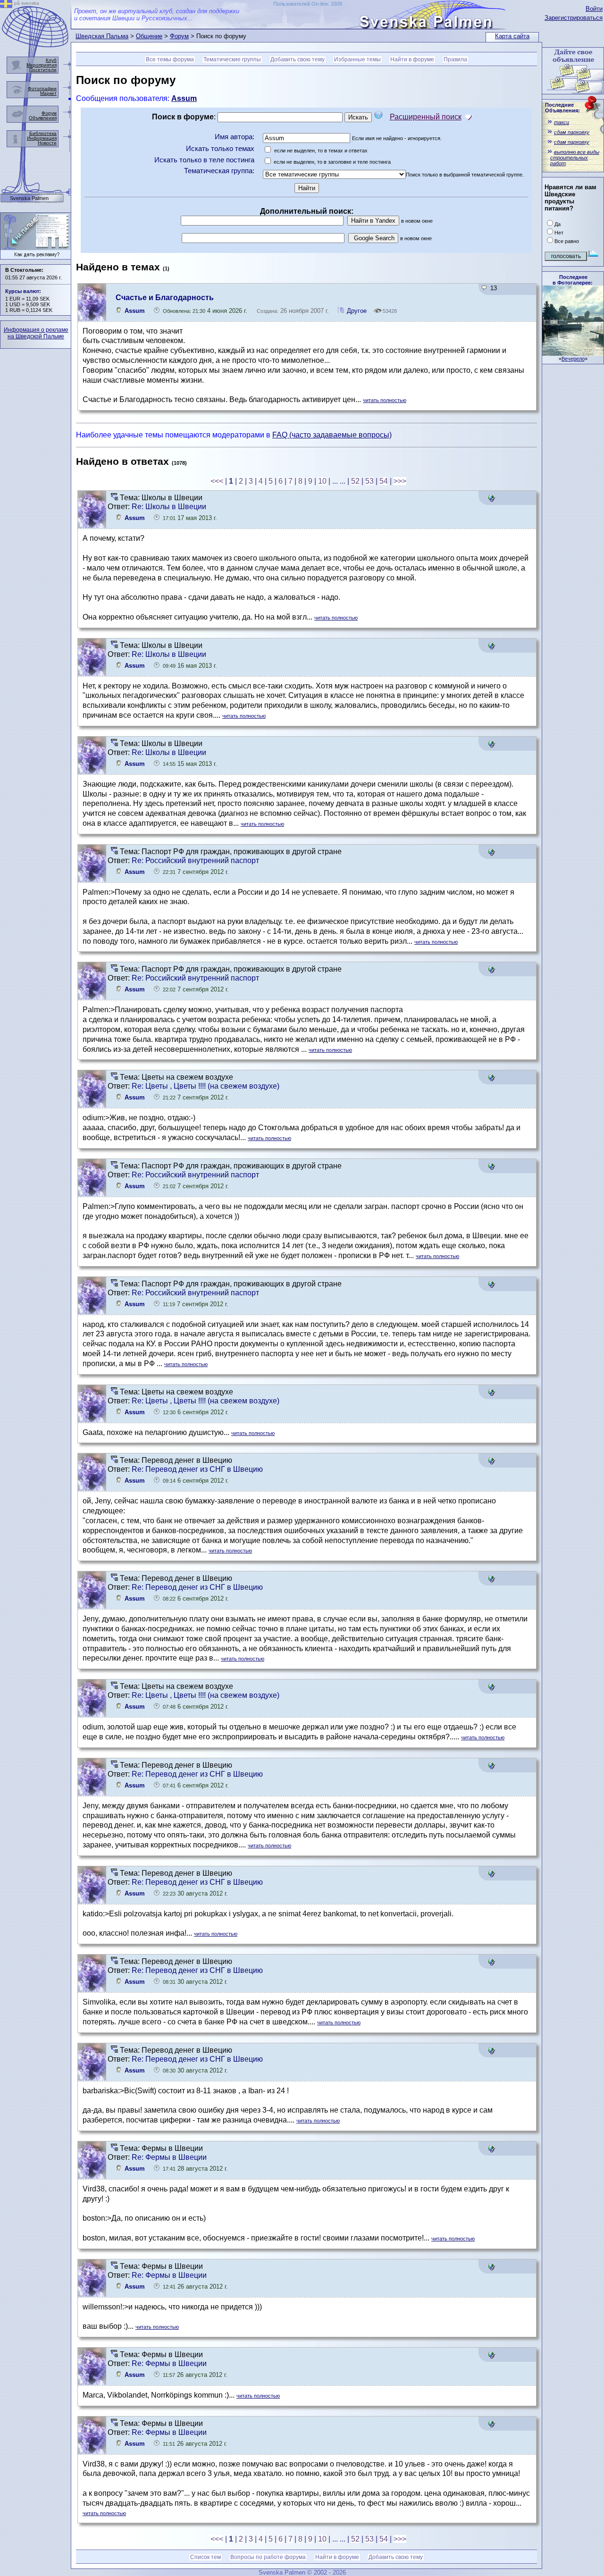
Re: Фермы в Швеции (169, 2157)
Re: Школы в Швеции (169, 507)
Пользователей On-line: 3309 (308, 4)
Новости (47, 143)
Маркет (48, 93)
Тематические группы (232, 59)
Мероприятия (42, 65)
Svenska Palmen (29, 198)
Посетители (43, 70)
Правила (455, 59)
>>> (400, 481)
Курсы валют (22, 291)
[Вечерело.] (573, 353)
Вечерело (573, 359)
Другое (357, 311)
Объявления (43, 118)
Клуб (51, 60)
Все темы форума (170, 59)
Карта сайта (512, 36)
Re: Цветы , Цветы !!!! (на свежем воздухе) (206, 1086)
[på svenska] (6, 5)
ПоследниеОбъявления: (562, 108)
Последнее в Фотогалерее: (573, 280)
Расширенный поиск (426, 117)
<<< (217, 481)
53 (369, 481)
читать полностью (385, 400)
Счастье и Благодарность (165, 298)
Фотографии (42, 88)
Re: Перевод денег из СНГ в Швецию (197, 1469)
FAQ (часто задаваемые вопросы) (332, 435)
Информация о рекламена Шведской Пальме (36, 333)
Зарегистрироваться (574, 18)
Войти (594, 9)
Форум (179, 36)
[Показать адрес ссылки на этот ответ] (491, 499)
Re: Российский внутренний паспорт (195, 860)
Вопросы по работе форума (268, 2557)
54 (384, 481)
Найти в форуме (412, 59)
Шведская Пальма (102, 36)
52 (355, 481)
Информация (42, 138)
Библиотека (43, 133)
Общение (149, 36)
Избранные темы (357, 59)
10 (322, 481)
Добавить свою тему (298, 59)
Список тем (206, 2557)
